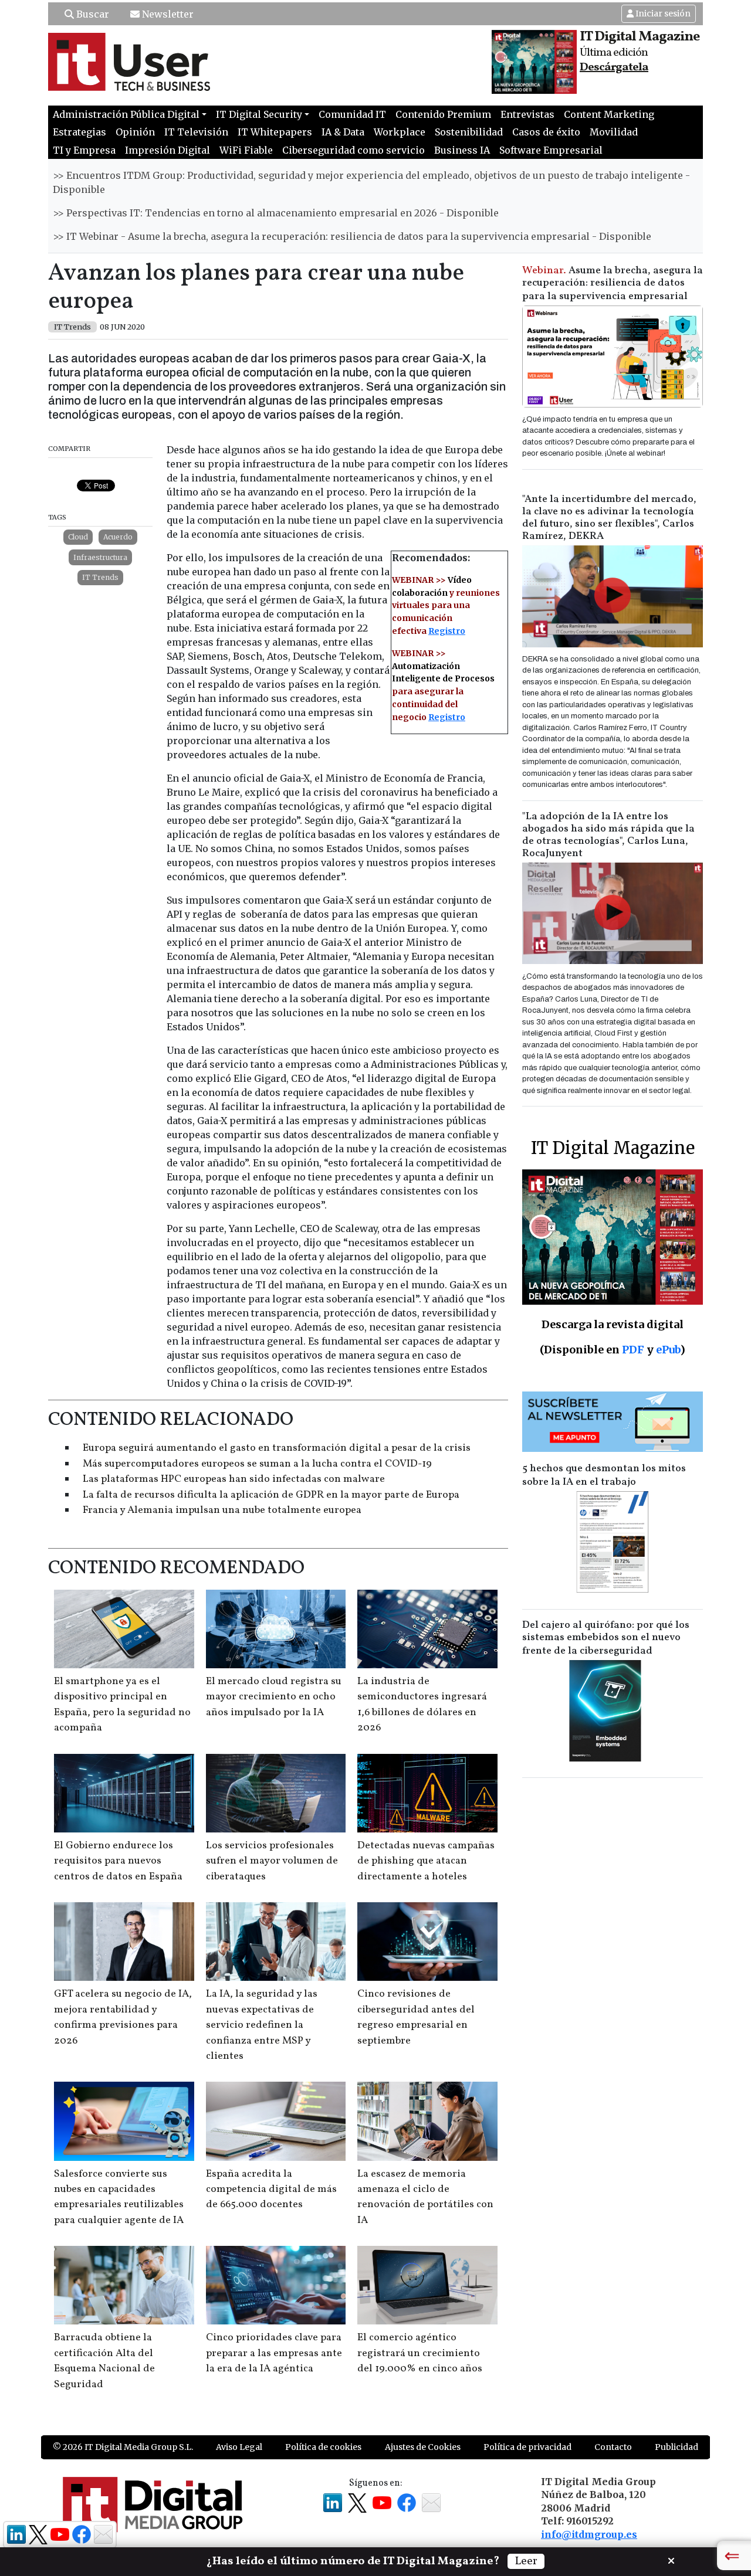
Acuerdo (118, 537)
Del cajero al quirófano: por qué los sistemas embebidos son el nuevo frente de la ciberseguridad (606, 1638)
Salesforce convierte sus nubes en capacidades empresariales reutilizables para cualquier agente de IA (119, 2197)
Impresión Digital (168, 150)
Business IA (462, 150)
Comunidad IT (352, 114)
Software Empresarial (551, 150)
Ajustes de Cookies (423, 2447)
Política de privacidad (527, 2447)
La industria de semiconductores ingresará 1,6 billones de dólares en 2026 (422, 1705)
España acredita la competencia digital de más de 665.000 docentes (271, 2190)
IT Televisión (196, 132)
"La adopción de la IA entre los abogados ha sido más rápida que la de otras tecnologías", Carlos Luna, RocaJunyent (608, 835)
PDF (633, 1350)
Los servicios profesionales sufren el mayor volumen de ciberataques (272, 1861)
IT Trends (100, 577)
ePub (668, 1350)
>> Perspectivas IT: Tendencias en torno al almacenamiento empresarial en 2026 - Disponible (276, 213)
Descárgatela (614, 67)
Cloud (78, 537)
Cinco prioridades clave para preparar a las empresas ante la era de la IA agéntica (274, 2353)
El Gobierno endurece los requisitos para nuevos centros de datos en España (118, 1861)
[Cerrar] (671, 2560)
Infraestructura (100, 557)
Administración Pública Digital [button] (126, 114)
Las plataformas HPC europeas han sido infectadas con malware (234, 1479)
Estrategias (80, 132)
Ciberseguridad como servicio (353, 150)
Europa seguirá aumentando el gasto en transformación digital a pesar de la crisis (277, 1448)
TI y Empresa (84, 150)
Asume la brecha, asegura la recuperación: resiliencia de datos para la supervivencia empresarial (613, 284)
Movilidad (614, 132)
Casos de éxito (546, 132)
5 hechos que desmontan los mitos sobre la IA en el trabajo (604, 1475)
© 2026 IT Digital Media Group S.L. (123, 2447)
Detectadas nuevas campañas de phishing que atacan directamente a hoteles (426, 1861)
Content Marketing (609, 114)
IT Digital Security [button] (259, 114)
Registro (447, 631)
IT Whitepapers (275, 132)
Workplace (400, 132)
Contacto (613, 2447)
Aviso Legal (239, 2447)
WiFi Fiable (246, 150)
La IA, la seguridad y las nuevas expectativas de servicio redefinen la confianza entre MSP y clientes (262, 2025)
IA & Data (343, 132)
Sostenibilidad (469, 132)
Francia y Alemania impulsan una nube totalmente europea (222, 1510)
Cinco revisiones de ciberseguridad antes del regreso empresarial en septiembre (416, 2017)
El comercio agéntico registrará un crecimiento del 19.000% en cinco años (420, 2353)
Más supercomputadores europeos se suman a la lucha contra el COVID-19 (257, 1464)
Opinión (135, 132)
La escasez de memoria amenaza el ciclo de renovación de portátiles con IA (425, 2197)
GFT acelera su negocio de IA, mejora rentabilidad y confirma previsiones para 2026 (123, 2017)
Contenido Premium (443, 114)
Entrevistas (527, 114)
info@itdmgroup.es (589, 2534)
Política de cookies (323, 2447)
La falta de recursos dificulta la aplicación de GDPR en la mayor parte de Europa (271, 1495)
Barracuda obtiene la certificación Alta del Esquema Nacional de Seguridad (104, 2361)
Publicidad (676, 2447)
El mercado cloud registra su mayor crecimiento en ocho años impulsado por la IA (274, 1697)
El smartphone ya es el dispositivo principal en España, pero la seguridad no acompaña (122, 1705)
